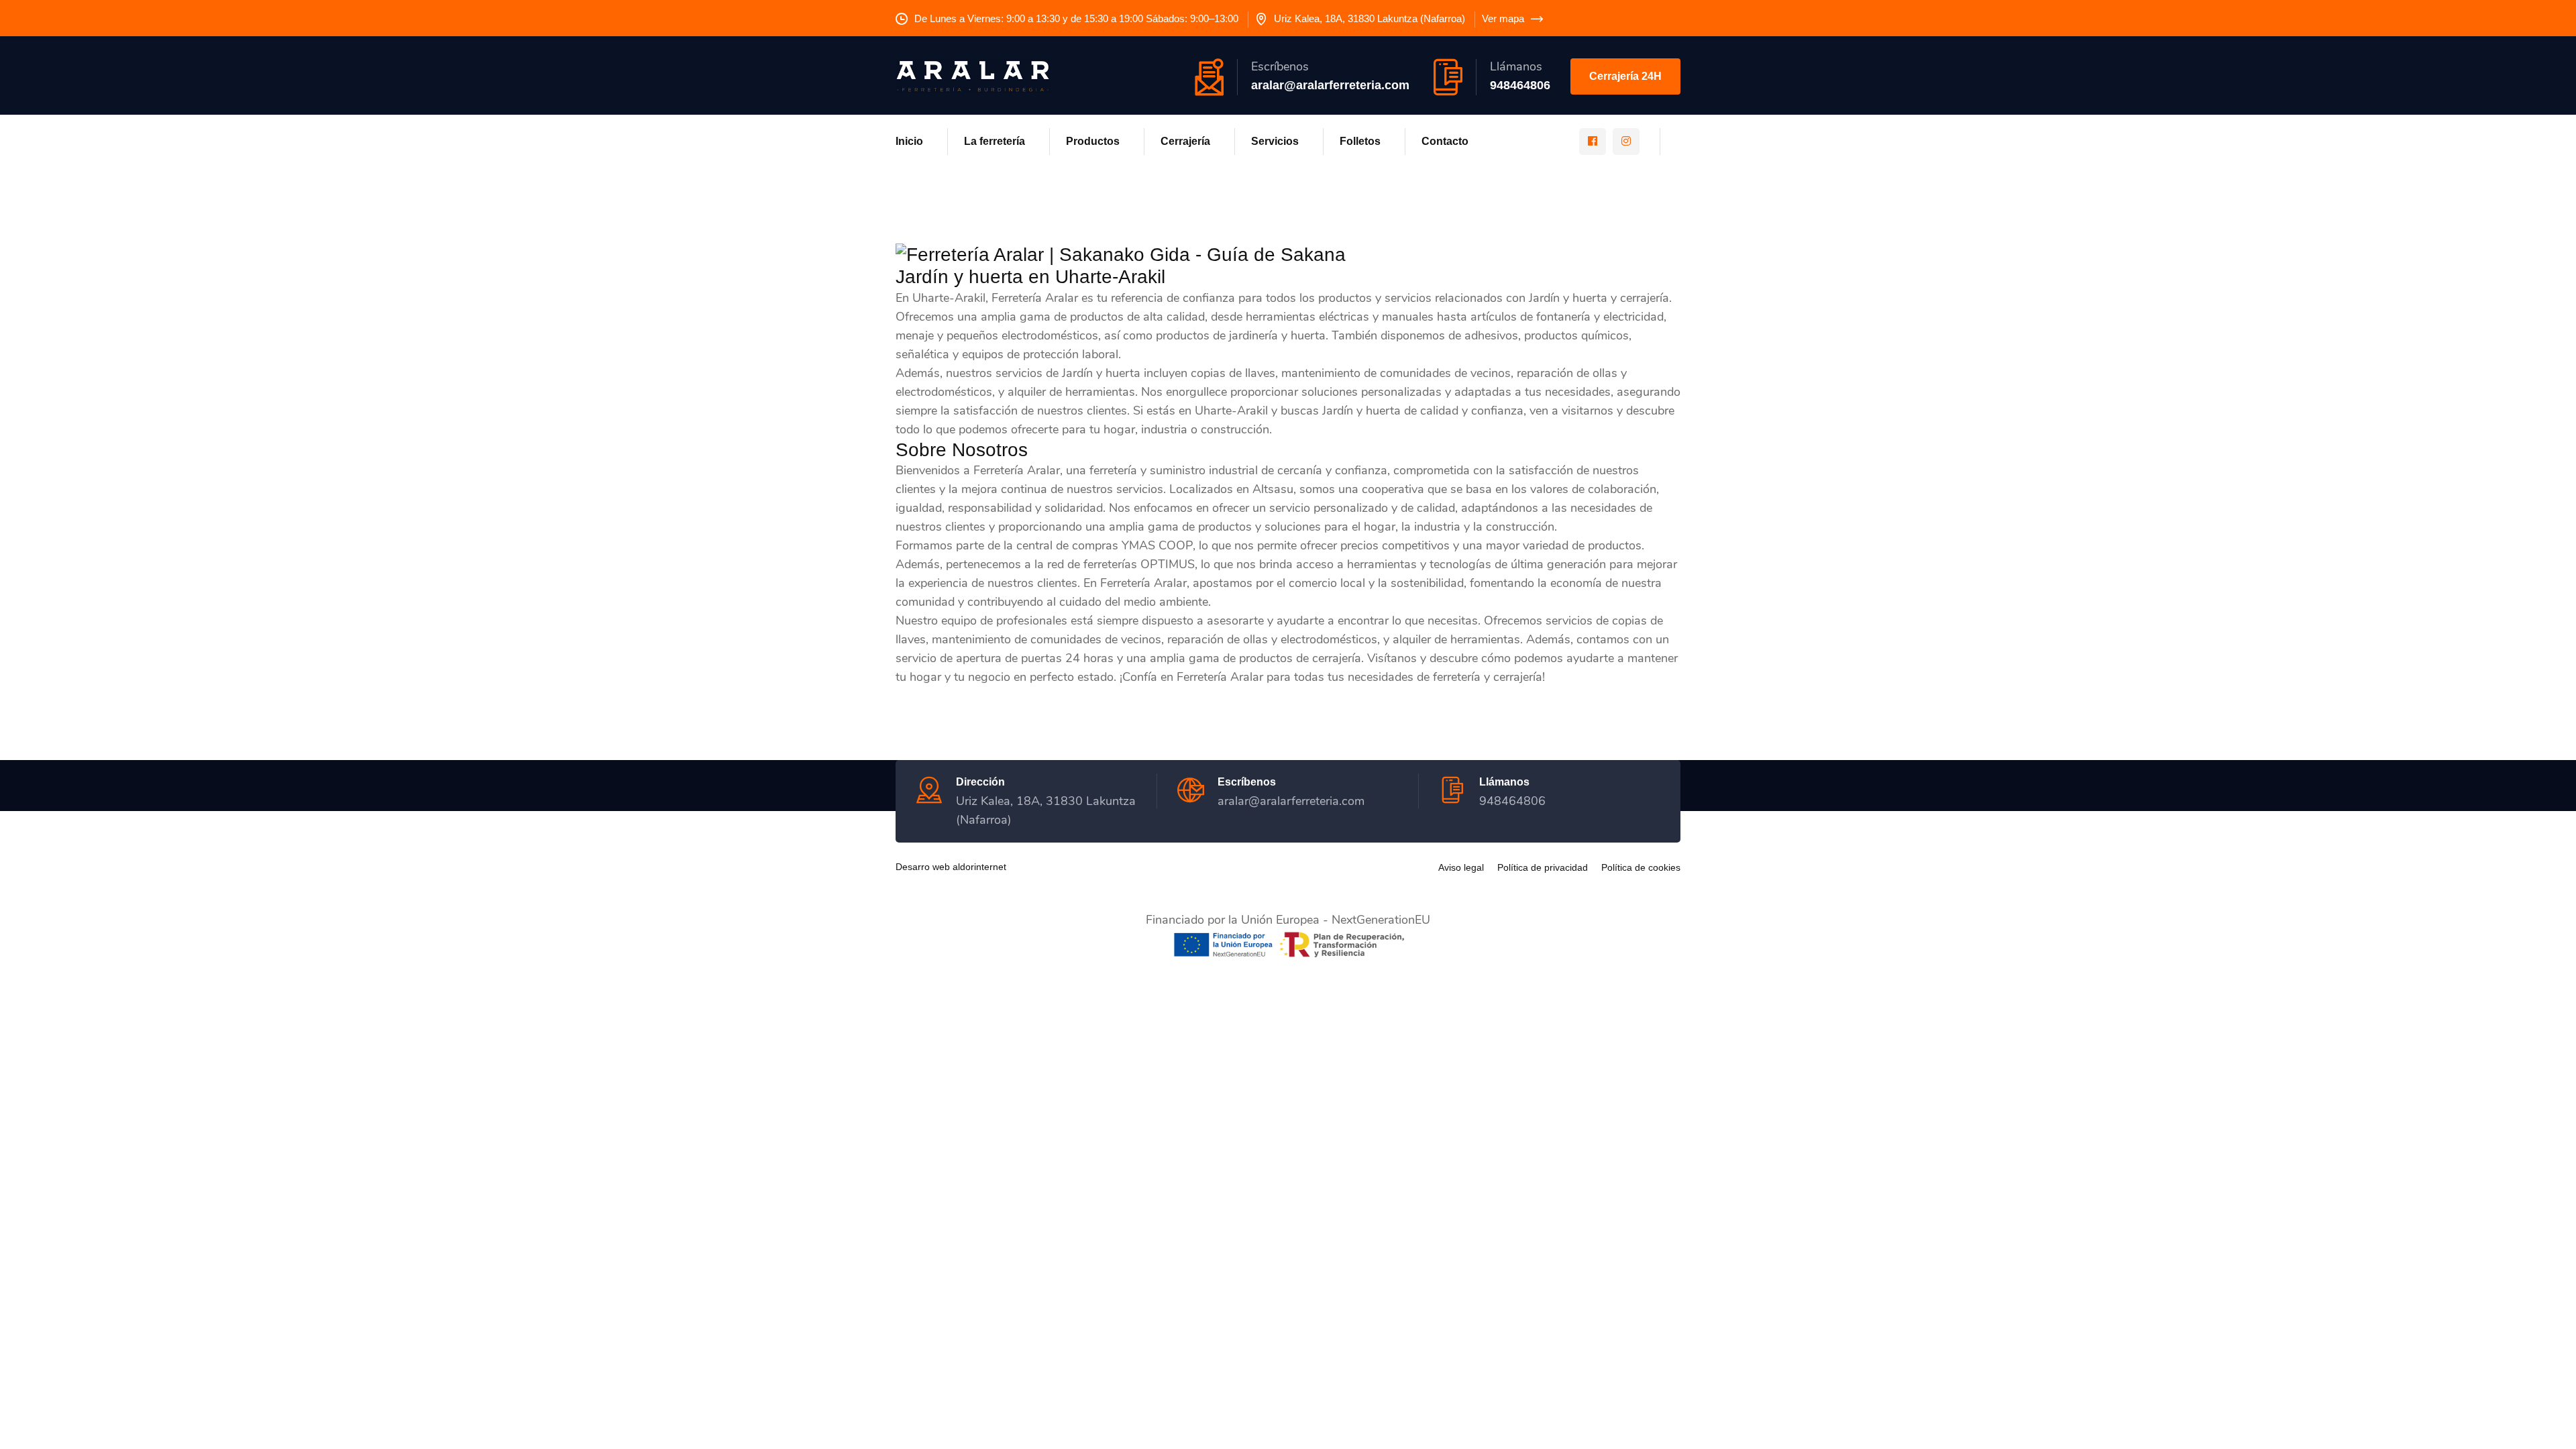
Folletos (1360, 141)
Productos (1093, 141)
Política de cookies (1641, 867)
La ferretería (995, 141)
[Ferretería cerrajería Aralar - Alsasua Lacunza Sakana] (973, 75)
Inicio (909, 141)
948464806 (1520, 85)
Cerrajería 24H (1625, 76)
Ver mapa (1503, 18)
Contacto (1445, 141)
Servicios (1275, 141)
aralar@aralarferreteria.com (1330, 85)
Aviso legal (1461, 867)
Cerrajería (1185, 141)
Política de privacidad (1543, 867)
